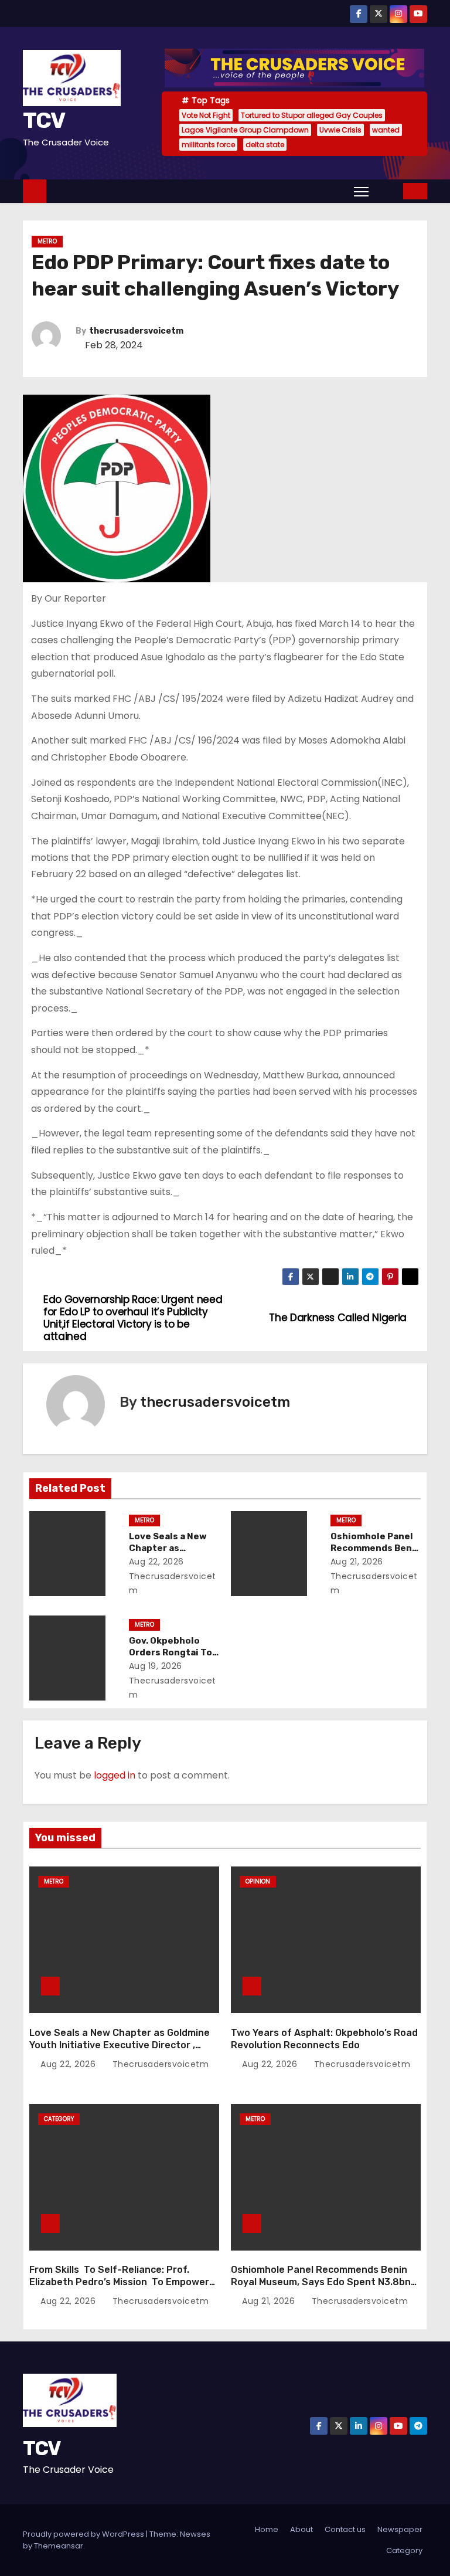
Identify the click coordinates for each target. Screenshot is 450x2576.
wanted (386, 130)
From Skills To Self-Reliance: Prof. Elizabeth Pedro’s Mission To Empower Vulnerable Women (119, 2282)
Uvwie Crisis (340, 130)
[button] (387, 191)
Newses (195, 2534)
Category (59, 2119)
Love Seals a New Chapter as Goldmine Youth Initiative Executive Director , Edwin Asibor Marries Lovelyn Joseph (120, 2045)
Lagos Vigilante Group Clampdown (245, 130)
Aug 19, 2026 (156, 1666)
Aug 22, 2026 (156, 1562)
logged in (115, 1775)
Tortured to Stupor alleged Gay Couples (312, 115)
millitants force (208, 145)
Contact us (345, 2529)
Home (267, 2529)
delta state (265, 145)
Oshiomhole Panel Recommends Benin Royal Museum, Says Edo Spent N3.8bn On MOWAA (321, 2282)
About (301, 2529)
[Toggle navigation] (361, 191)
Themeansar (59, 2546)
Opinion (258, 1881)
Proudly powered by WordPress (84, 2534)
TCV (44, 120)
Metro (47, 241)
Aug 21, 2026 (357, 1562)
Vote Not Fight (206, 115)
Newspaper (400, 2529)
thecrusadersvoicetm (136, 331)
